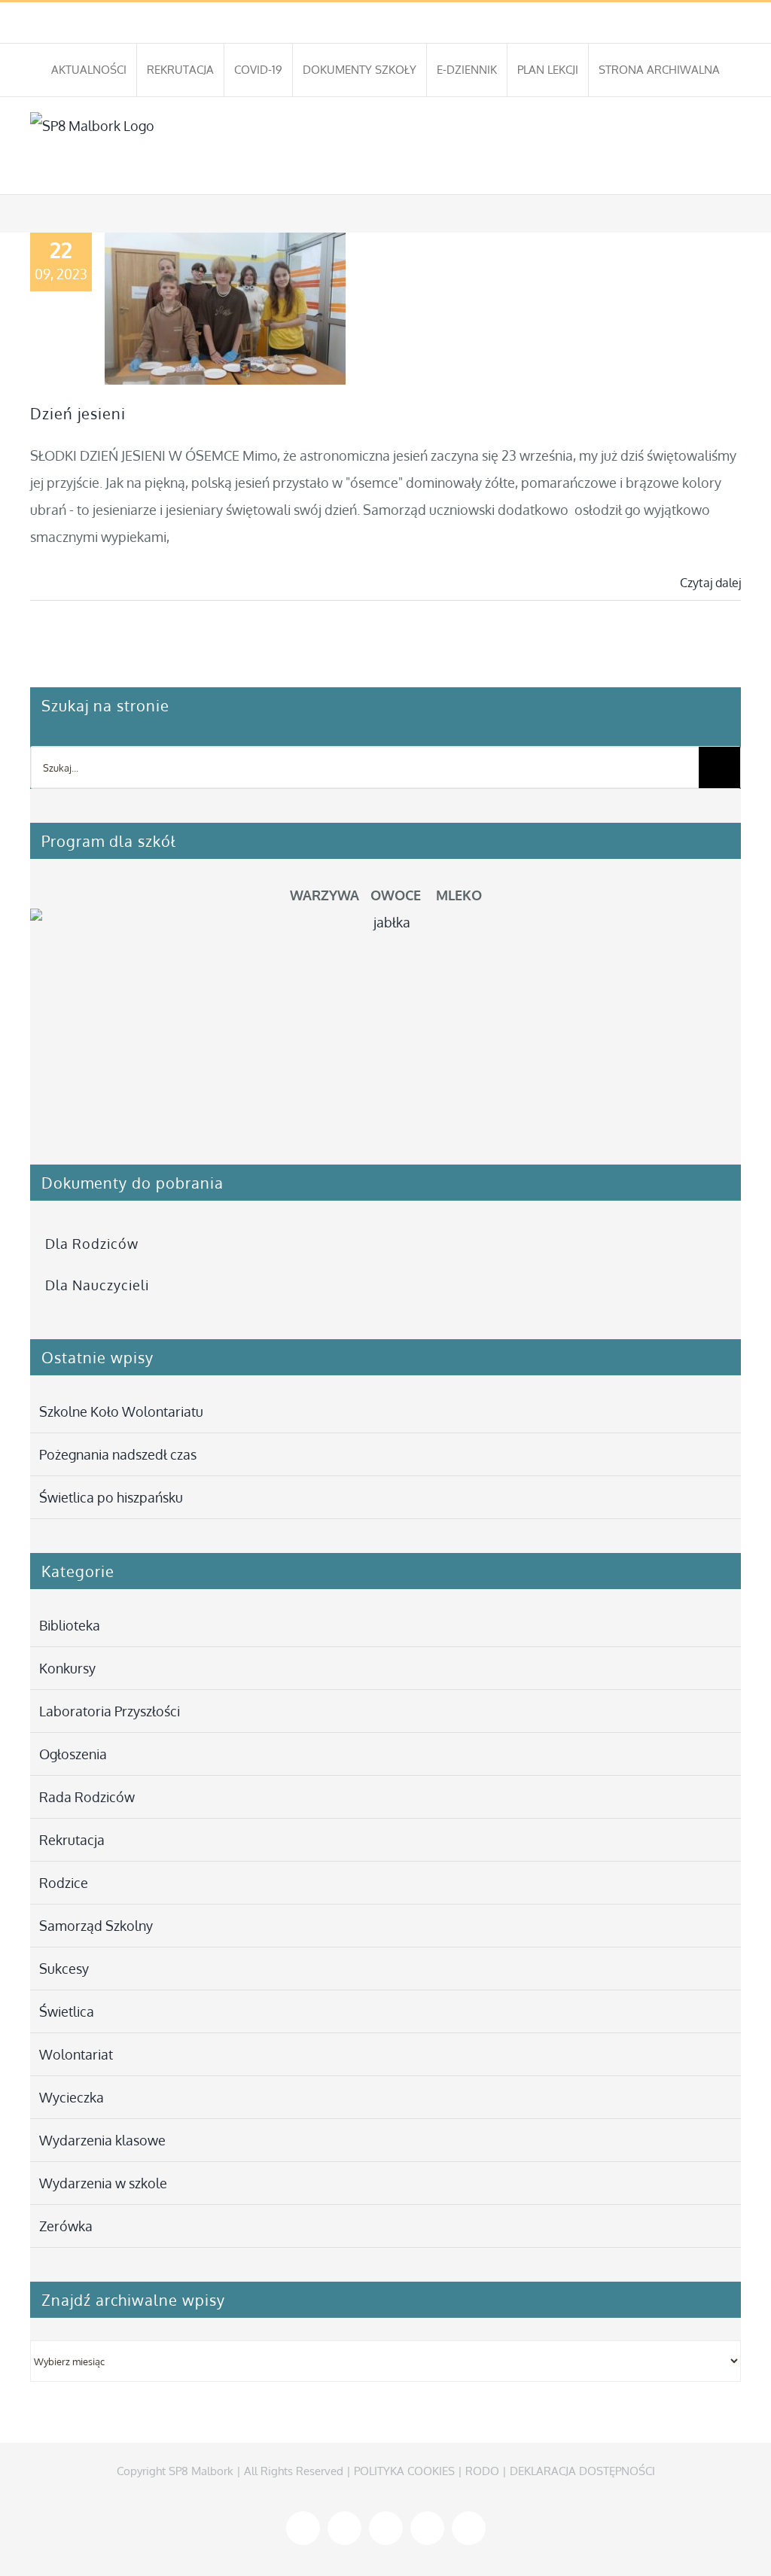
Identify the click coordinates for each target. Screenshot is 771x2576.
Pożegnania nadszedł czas (118, 1454)
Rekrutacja (72, 1840)
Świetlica (67, 2011)
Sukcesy (64, 1969)
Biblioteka (70, 1625)
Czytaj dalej (710, 583)
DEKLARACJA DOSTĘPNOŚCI (582, 2471)
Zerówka (66, 2226)
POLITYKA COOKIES (404, 2471)
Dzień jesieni (78, 413)
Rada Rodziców (87, 1797)
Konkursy (67, 1668)
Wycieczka (72, 2097)
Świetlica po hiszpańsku (111, 1497)
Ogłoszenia (73, 1754)
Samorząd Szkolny (96, 1926)
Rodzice (64, 1883)
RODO (482, 2471)
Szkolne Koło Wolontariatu (121, 1411)
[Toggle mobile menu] (735, 171)
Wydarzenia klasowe (102, 2140)
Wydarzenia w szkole (103, 2183)
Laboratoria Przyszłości (110, 1711)
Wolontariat (76, 2054)
